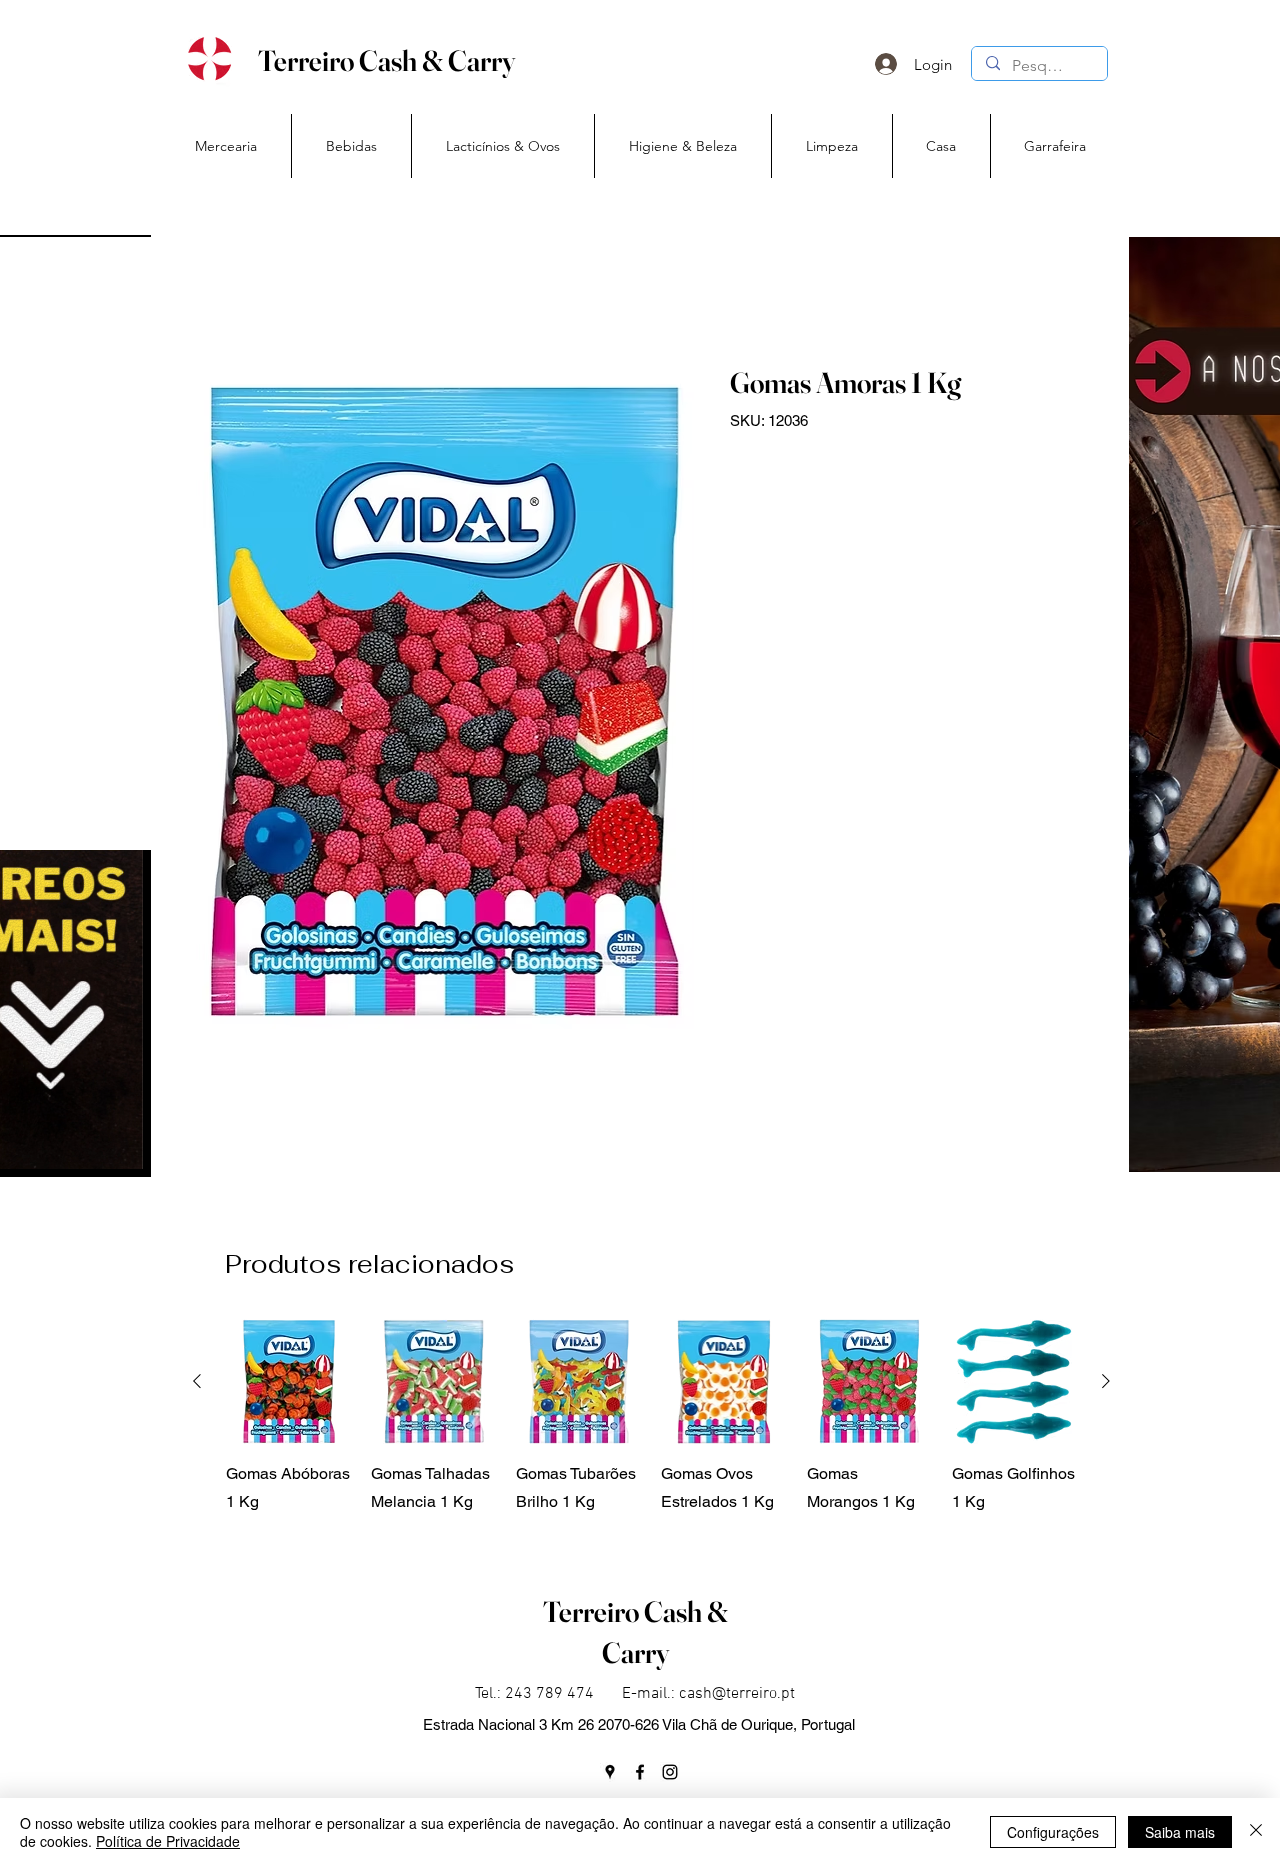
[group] (651, 1431)
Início (214, 291)
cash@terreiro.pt (737, 1694)
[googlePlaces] (610, 1772)
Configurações (1053, 1832)
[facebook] (640, 1772)
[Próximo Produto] (1106, 1381)
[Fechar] (1256, 1832)
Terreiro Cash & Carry (386, 60)
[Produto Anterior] (197, 1381)
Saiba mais (1180, 1832)
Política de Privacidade (168, 1841)
